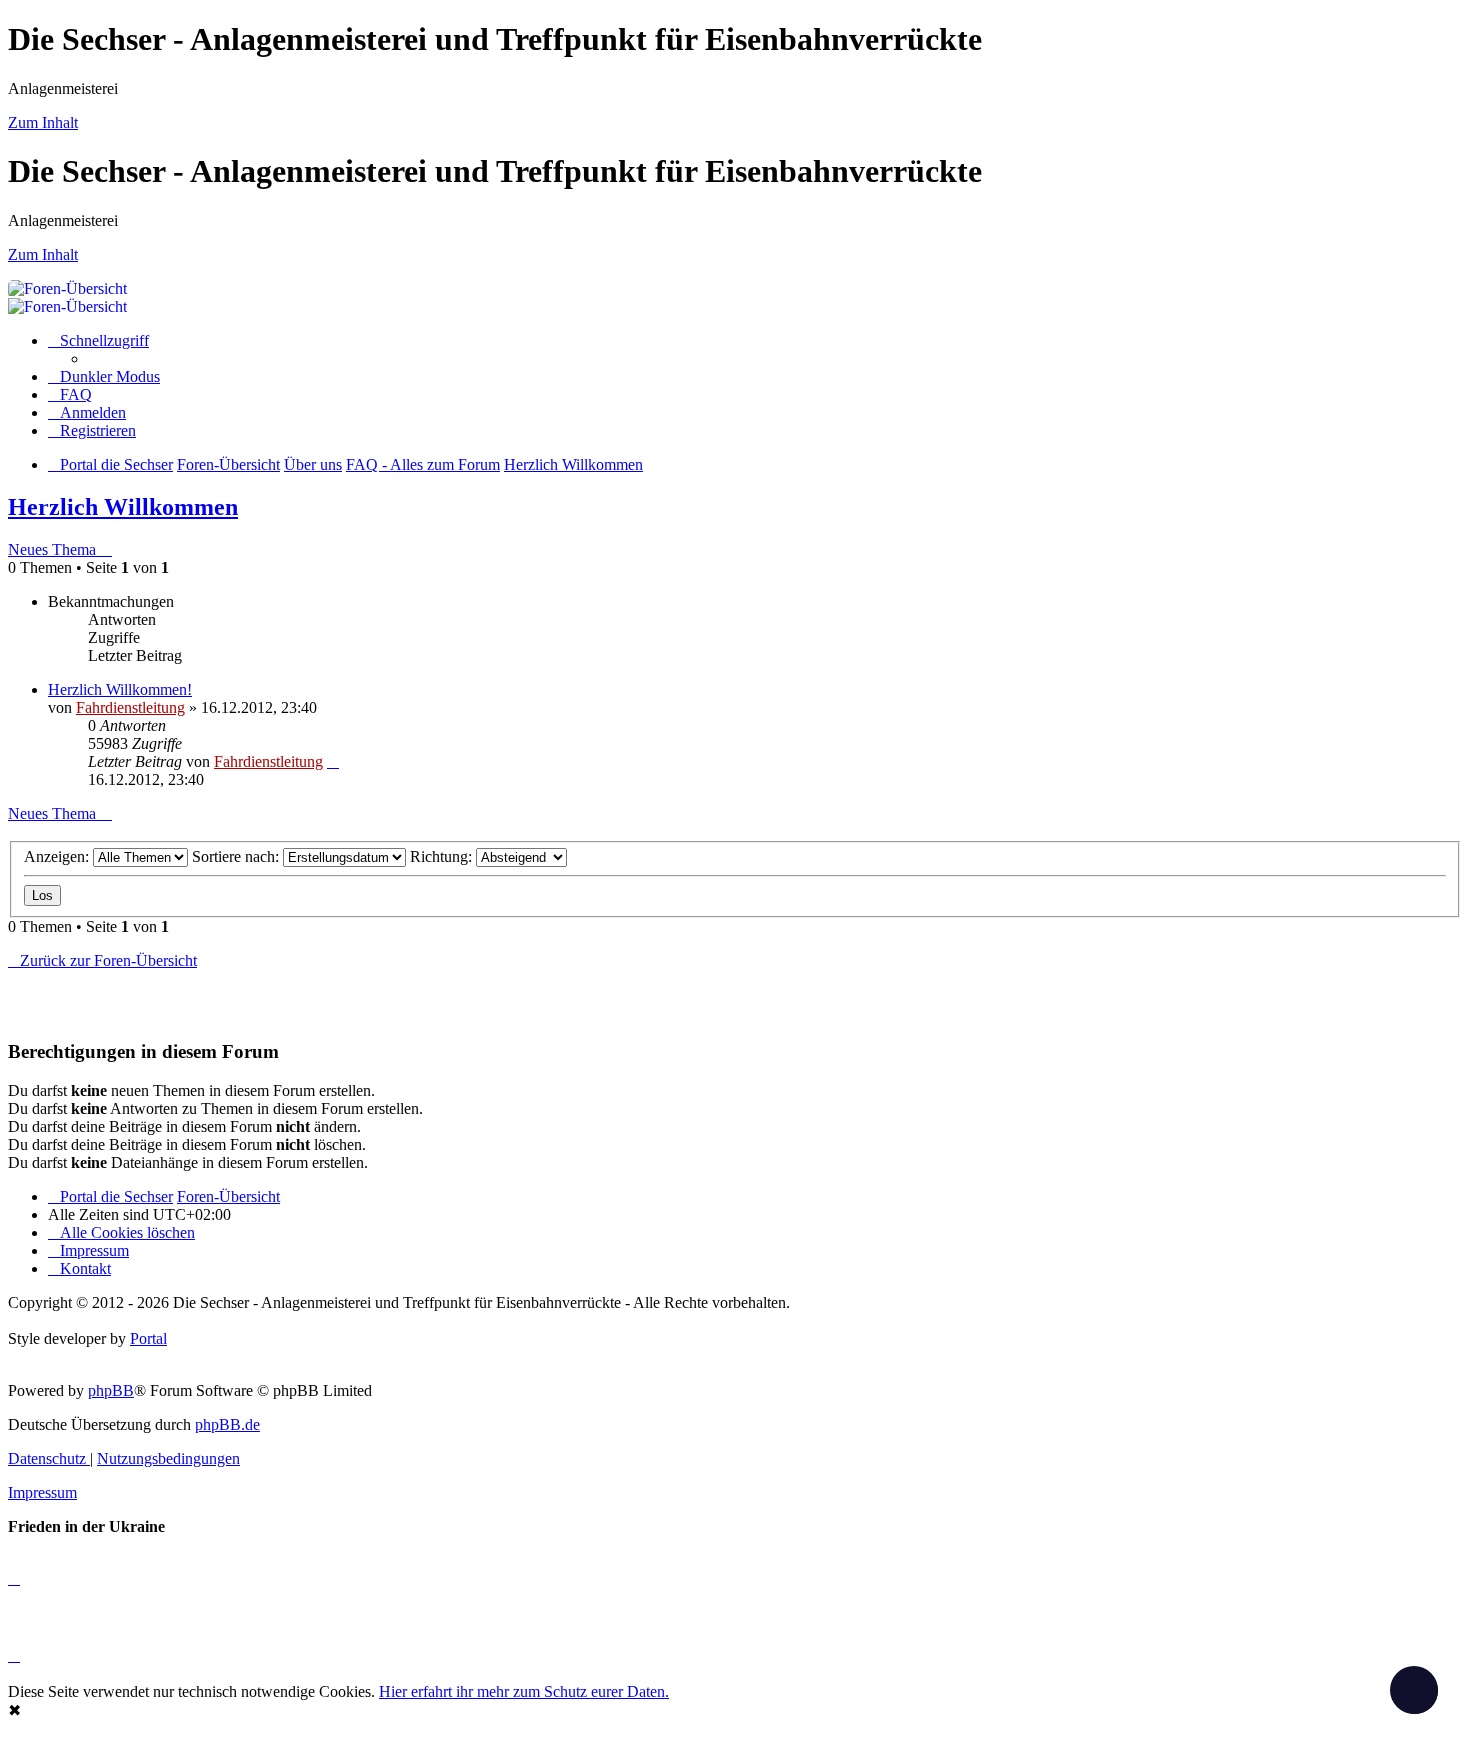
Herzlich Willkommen (123, 507)
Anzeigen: (58, 856)
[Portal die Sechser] (698, 288)
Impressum (42, 1492)
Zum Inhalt (43, 122)
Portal (148, 1338)
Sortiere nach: (237, 856)
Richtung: (443, 856)
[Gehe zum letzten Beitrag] (333, 761)
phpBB (111, 1390)
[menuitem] (70, 394)
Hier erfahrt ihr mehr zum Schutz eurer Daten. (524, 1691)
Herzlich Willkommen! (120, 689)
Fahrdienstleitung (130, 707)
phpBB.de (227, 1424)
